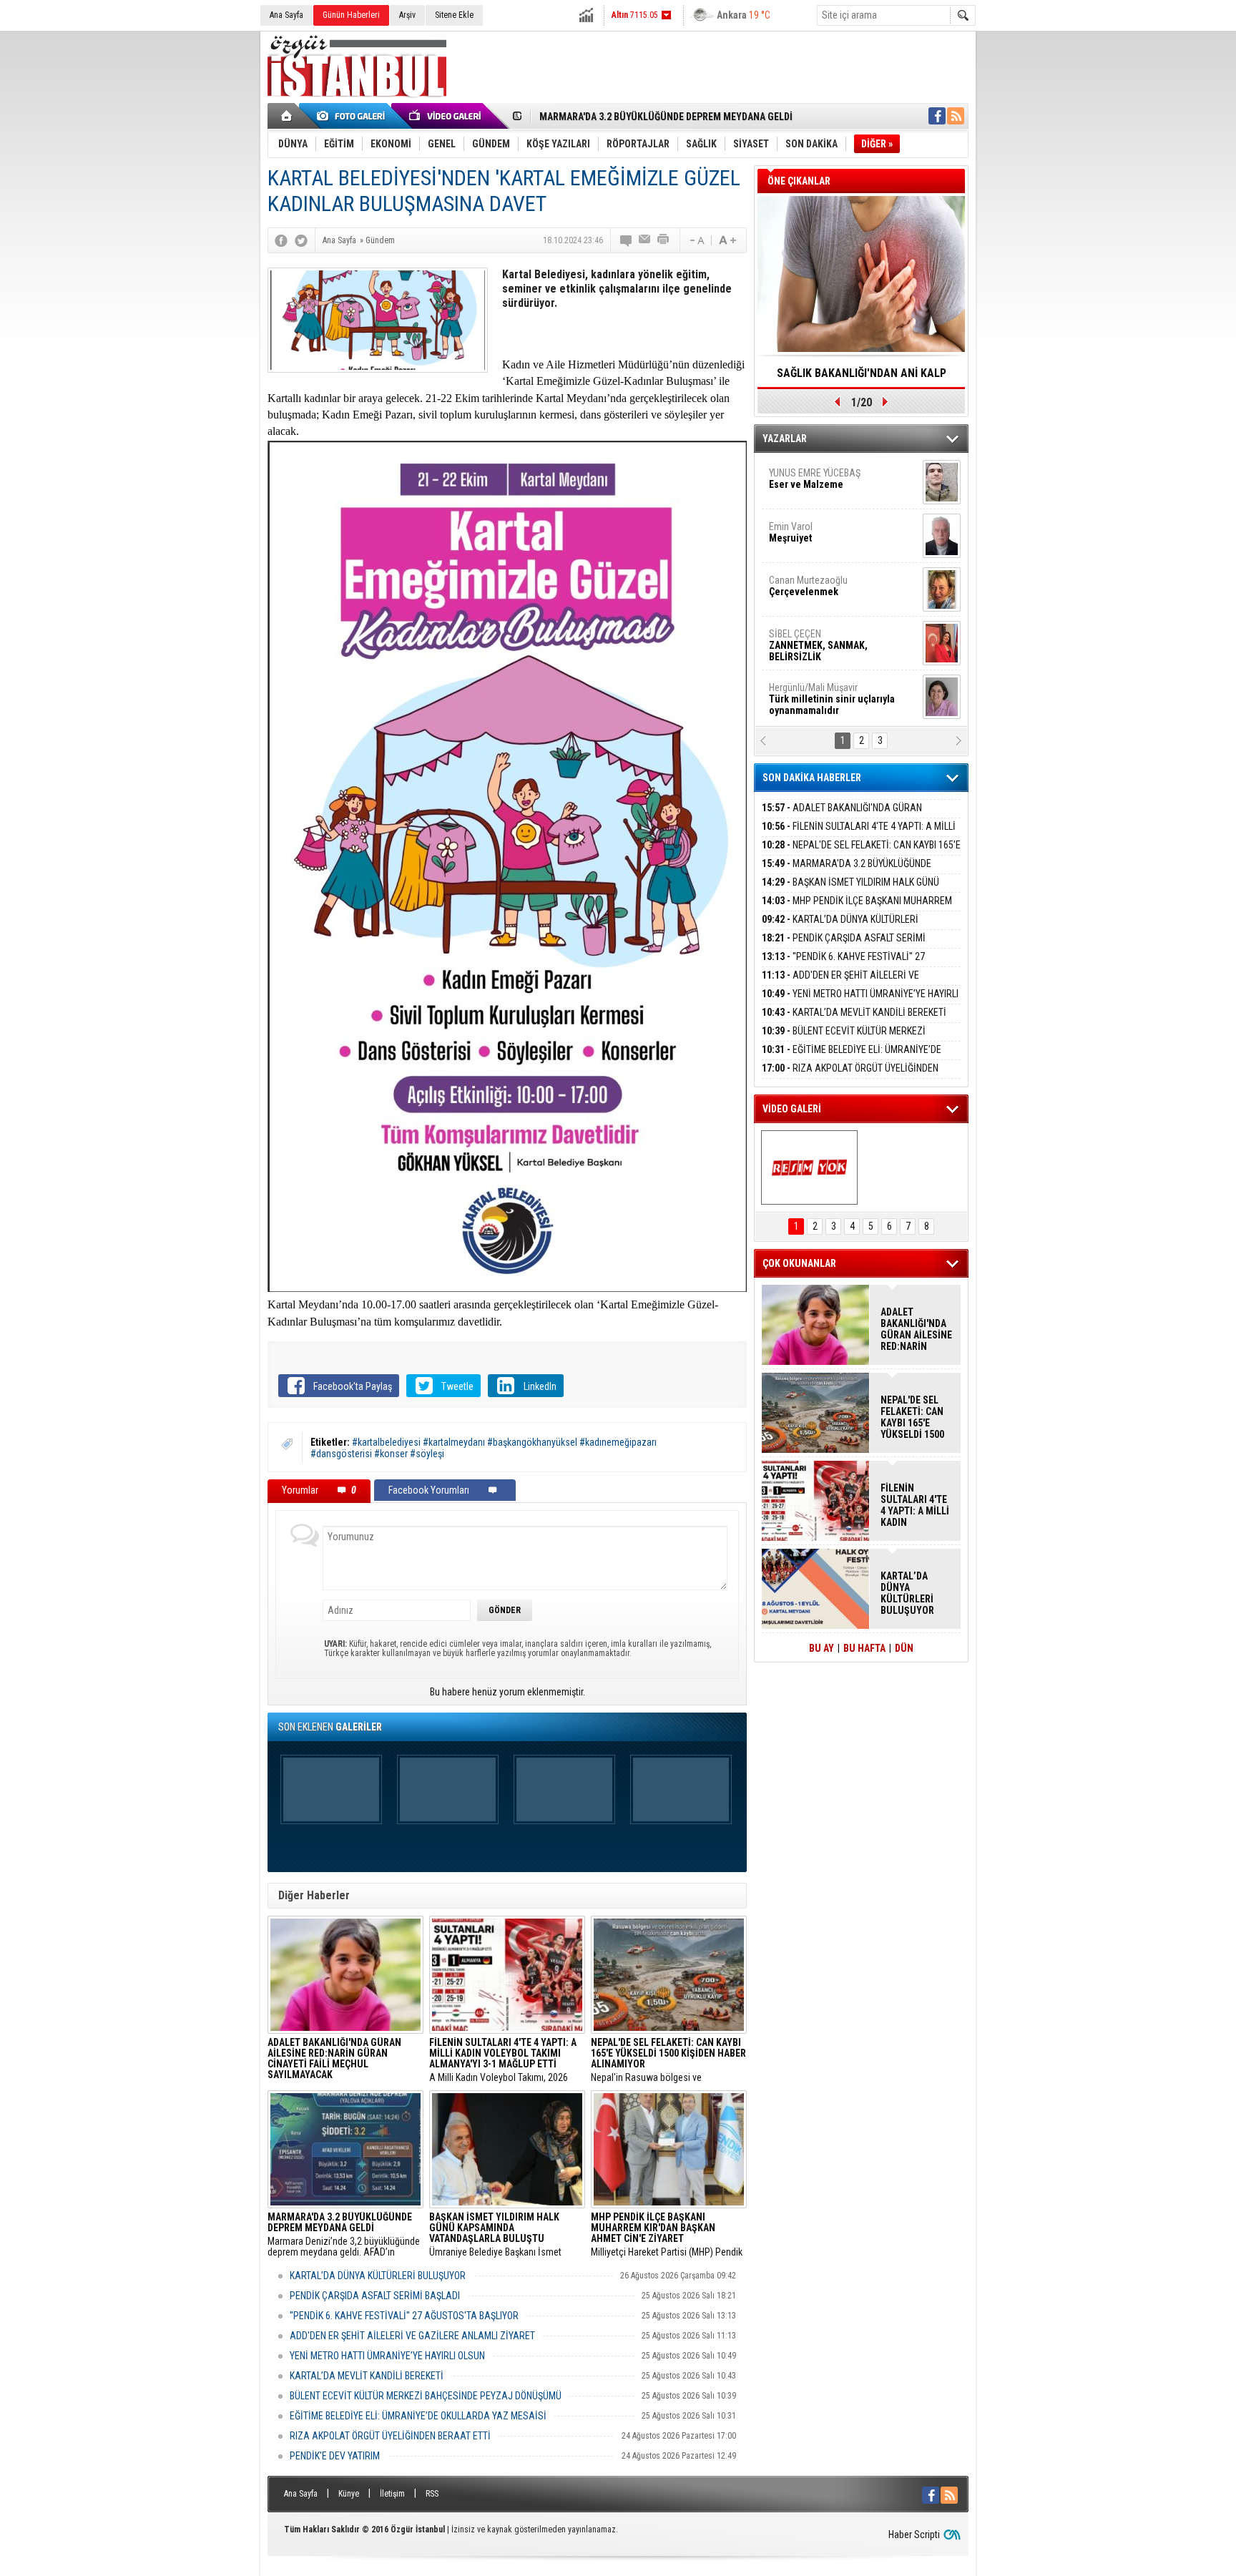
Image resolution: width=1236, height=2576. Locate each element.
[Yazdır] (664, 240)
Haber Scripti (914, 2535)
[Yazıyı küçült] (696, 240)
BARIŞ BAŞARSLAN (808, 693)
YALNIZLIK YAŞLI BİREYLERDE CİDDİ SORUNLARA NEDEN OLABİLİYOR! (862, 378)
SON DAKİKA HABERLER (812, 778)
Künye (349, 2494)
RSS (432, 2494)
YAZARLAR (785, 439)
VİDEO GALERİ (792, 1109)
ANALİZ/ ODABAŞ (827, 484)
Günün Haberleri (351, 15)
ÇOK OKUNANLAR (799, 1263)
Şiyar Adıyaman (824, 532)
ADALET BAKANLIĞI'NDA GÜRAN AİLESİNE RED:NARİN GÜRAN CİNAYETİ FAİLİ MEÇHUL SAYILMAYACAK (916, 1329)
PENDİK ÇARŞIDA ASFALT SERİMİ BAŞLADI (375, 2296)
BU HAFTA (864, 1648)
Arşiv (407, 15)
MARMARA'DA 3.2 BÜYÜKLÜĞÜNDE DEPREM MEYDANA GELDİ (847, 872)
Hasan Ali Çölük (823, 586)
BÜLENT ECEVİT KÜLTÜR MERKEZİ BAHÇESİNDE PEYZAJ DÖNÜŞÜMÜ (426, 2396)
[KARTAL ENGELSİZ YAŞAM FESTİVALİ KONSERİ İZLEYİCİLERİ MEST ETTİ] (809, 1167)
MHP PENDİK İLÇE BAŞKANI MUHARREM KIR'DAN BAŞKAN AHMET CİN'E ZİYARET (857, 909)
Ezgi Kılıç (831, 640)
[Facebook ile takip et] (937, 116)
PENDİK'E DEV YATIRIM (335, 2456)
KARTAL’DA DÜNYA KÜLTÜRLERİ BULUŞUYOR (378, 2276)
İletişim (392, 2494)
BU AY (821, 1648)
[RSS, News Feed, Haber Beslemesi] (956, 116)
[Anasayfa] (287, 116)
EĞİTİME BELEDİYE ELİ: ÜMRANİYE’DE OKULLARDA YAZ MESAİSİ (418, 2416)
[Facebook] (281, 240)
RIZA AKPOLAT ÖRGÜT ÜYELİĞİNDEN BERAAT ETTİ (390, 2436)
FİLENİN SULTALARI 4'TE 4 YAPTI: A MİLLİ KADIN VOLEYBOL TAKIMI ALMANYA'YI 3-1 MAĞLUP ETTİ (915, 1505)
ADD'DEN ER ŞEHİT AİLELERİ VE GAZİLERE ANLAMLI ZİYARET (412, 2336)
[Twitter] (301, 240)
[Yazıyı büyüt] (727, 240)
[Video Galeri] (446, 116)
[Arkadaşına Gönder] (645, 240)
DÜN (904, 1648)
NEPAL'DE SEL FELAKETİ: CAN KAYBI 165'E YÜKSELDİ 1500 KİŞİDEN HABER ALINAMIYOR (861, 853)
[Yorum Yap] (627, 240)
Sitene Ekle (454, 15)
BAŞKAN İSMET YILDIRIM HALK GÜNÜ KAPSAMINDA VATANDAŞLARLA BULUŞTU (850, 890)
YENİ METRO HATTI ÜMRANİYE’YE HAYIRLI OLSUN (387, 2356)
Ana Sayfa (286, 15)
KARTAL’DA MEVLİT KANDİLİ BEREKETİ (367, 2376)
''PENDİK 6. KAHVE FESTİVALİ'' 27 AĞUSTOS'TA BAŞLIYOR (404, 2316)
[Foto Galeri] (353, 116)
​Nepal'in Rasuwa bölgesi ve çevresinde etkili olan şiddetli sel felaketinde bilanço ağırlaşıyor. (668, 2060)
